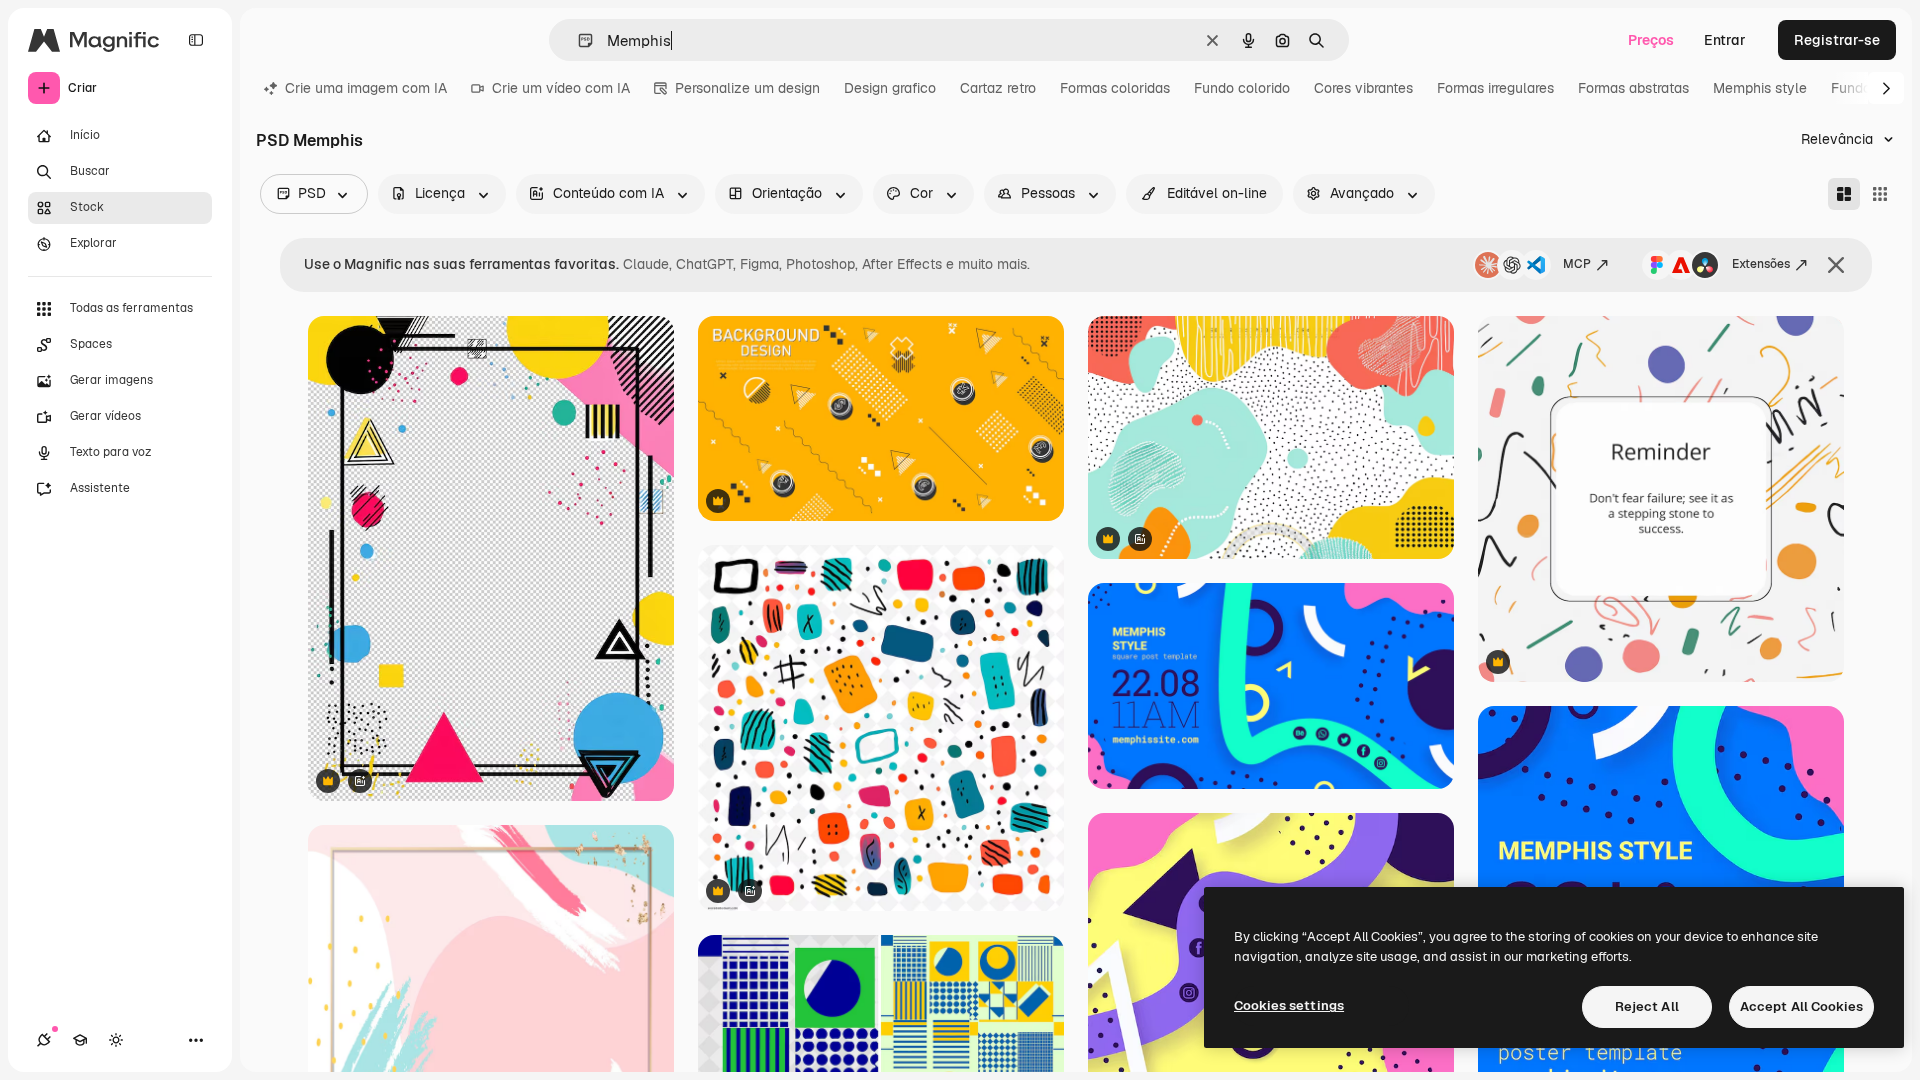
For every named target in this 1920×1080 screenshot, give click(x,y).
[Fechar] (1836, 265)
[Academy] (80, 1040)
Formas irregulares (1495, 88)
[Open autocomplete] (577, 40)
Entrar (1725, 40)
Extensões (1761, 264)
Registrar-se (1837, 40)
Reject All (1647, 1006)
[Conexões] (44, 1040)
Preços (1651, 40)
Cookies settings (1289, 1005)
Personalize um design (747, 88)
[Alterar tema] (116, 1040)
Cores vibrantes (1363, 88)
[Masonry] (1844, 194)
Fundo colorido (1242, 88)
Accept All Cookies (1801, 1006)
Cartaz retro (998, 88)
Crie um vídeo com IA (561, 88)
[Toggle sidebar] (196, 40)
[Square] (1880, 194)
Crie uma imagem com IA (366, 88)
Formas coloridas (1115, 88)
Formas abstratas (1633, 88)
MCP (1577, 264)
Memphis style (1760, 88)
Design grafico (890, 88)
